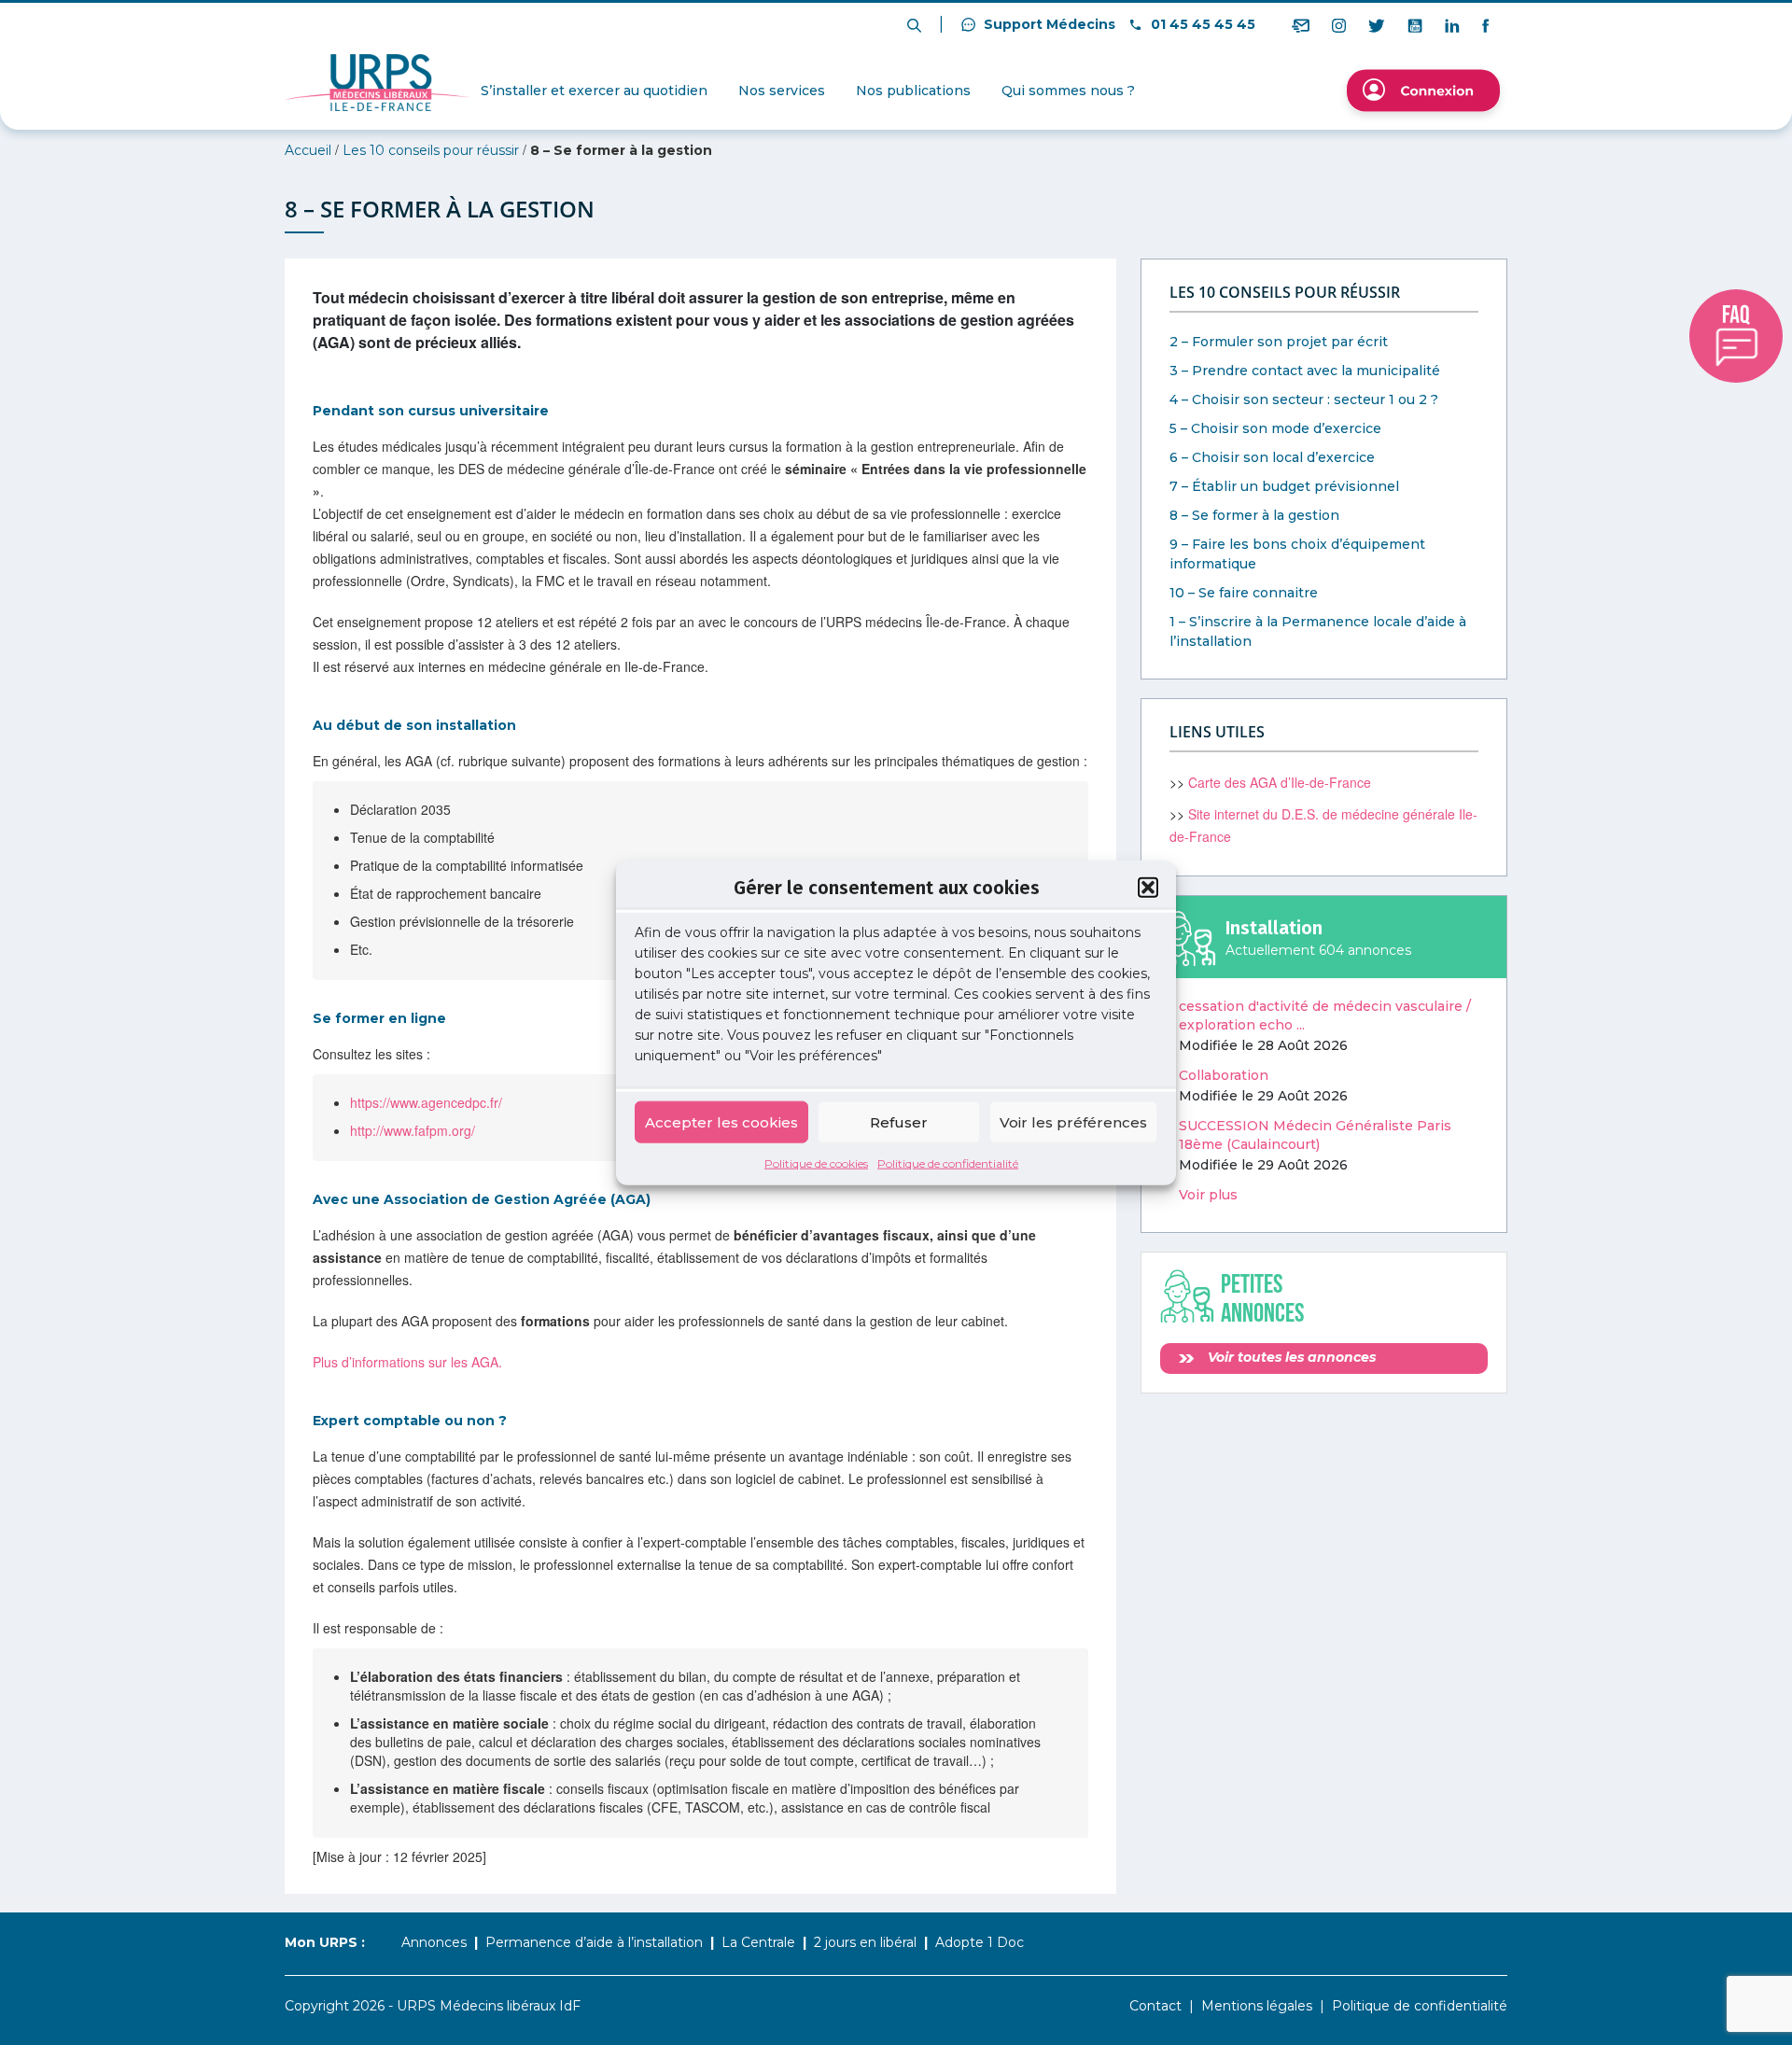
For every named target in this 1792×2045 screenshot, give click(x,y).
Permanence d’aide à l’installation (594, 1942)
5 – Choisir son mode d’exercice (1275, 428)
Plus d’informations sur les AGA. (407, 1362)
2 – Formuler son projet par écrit (1279, 342)
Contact (1155, 2006)
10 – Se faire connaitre (1244, 593)
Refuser (899, 1121)
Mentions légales (1257, 2006)
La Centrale (758, 1942)
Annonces (434, 1942)
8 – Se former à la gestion (1254, 515)
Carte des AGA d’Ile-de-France (1280, 782)
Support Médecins (1048, 24)
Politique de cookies (816, 1163)
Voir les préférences (1073, 1121)
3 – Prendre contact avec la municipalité (1305, 371)
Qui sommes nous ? (1068, 91)
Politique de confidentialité (948, 1163)
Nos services (782, 91)
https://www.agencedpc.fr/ (426, 1102)
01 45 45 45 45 (1201, 24)
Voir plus (1208, 1195)
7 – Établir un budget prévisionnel (1284, 486)
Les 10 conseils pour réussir (431, 150)
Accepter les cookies (721, 1121)
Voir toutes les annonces (1290, 1357)
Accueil (308, 150)
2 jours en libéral (865, 1942)
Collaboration (1224, 1075)
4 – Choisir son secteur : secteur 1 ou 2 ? (1304, 399)
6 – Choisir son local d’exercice (1272, 457)
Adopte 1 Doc (980, 1942)
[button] (1148, 887)
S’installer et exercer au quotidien (594, 91)
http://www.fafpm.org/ (413, 1130)
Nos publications (913, 91)
